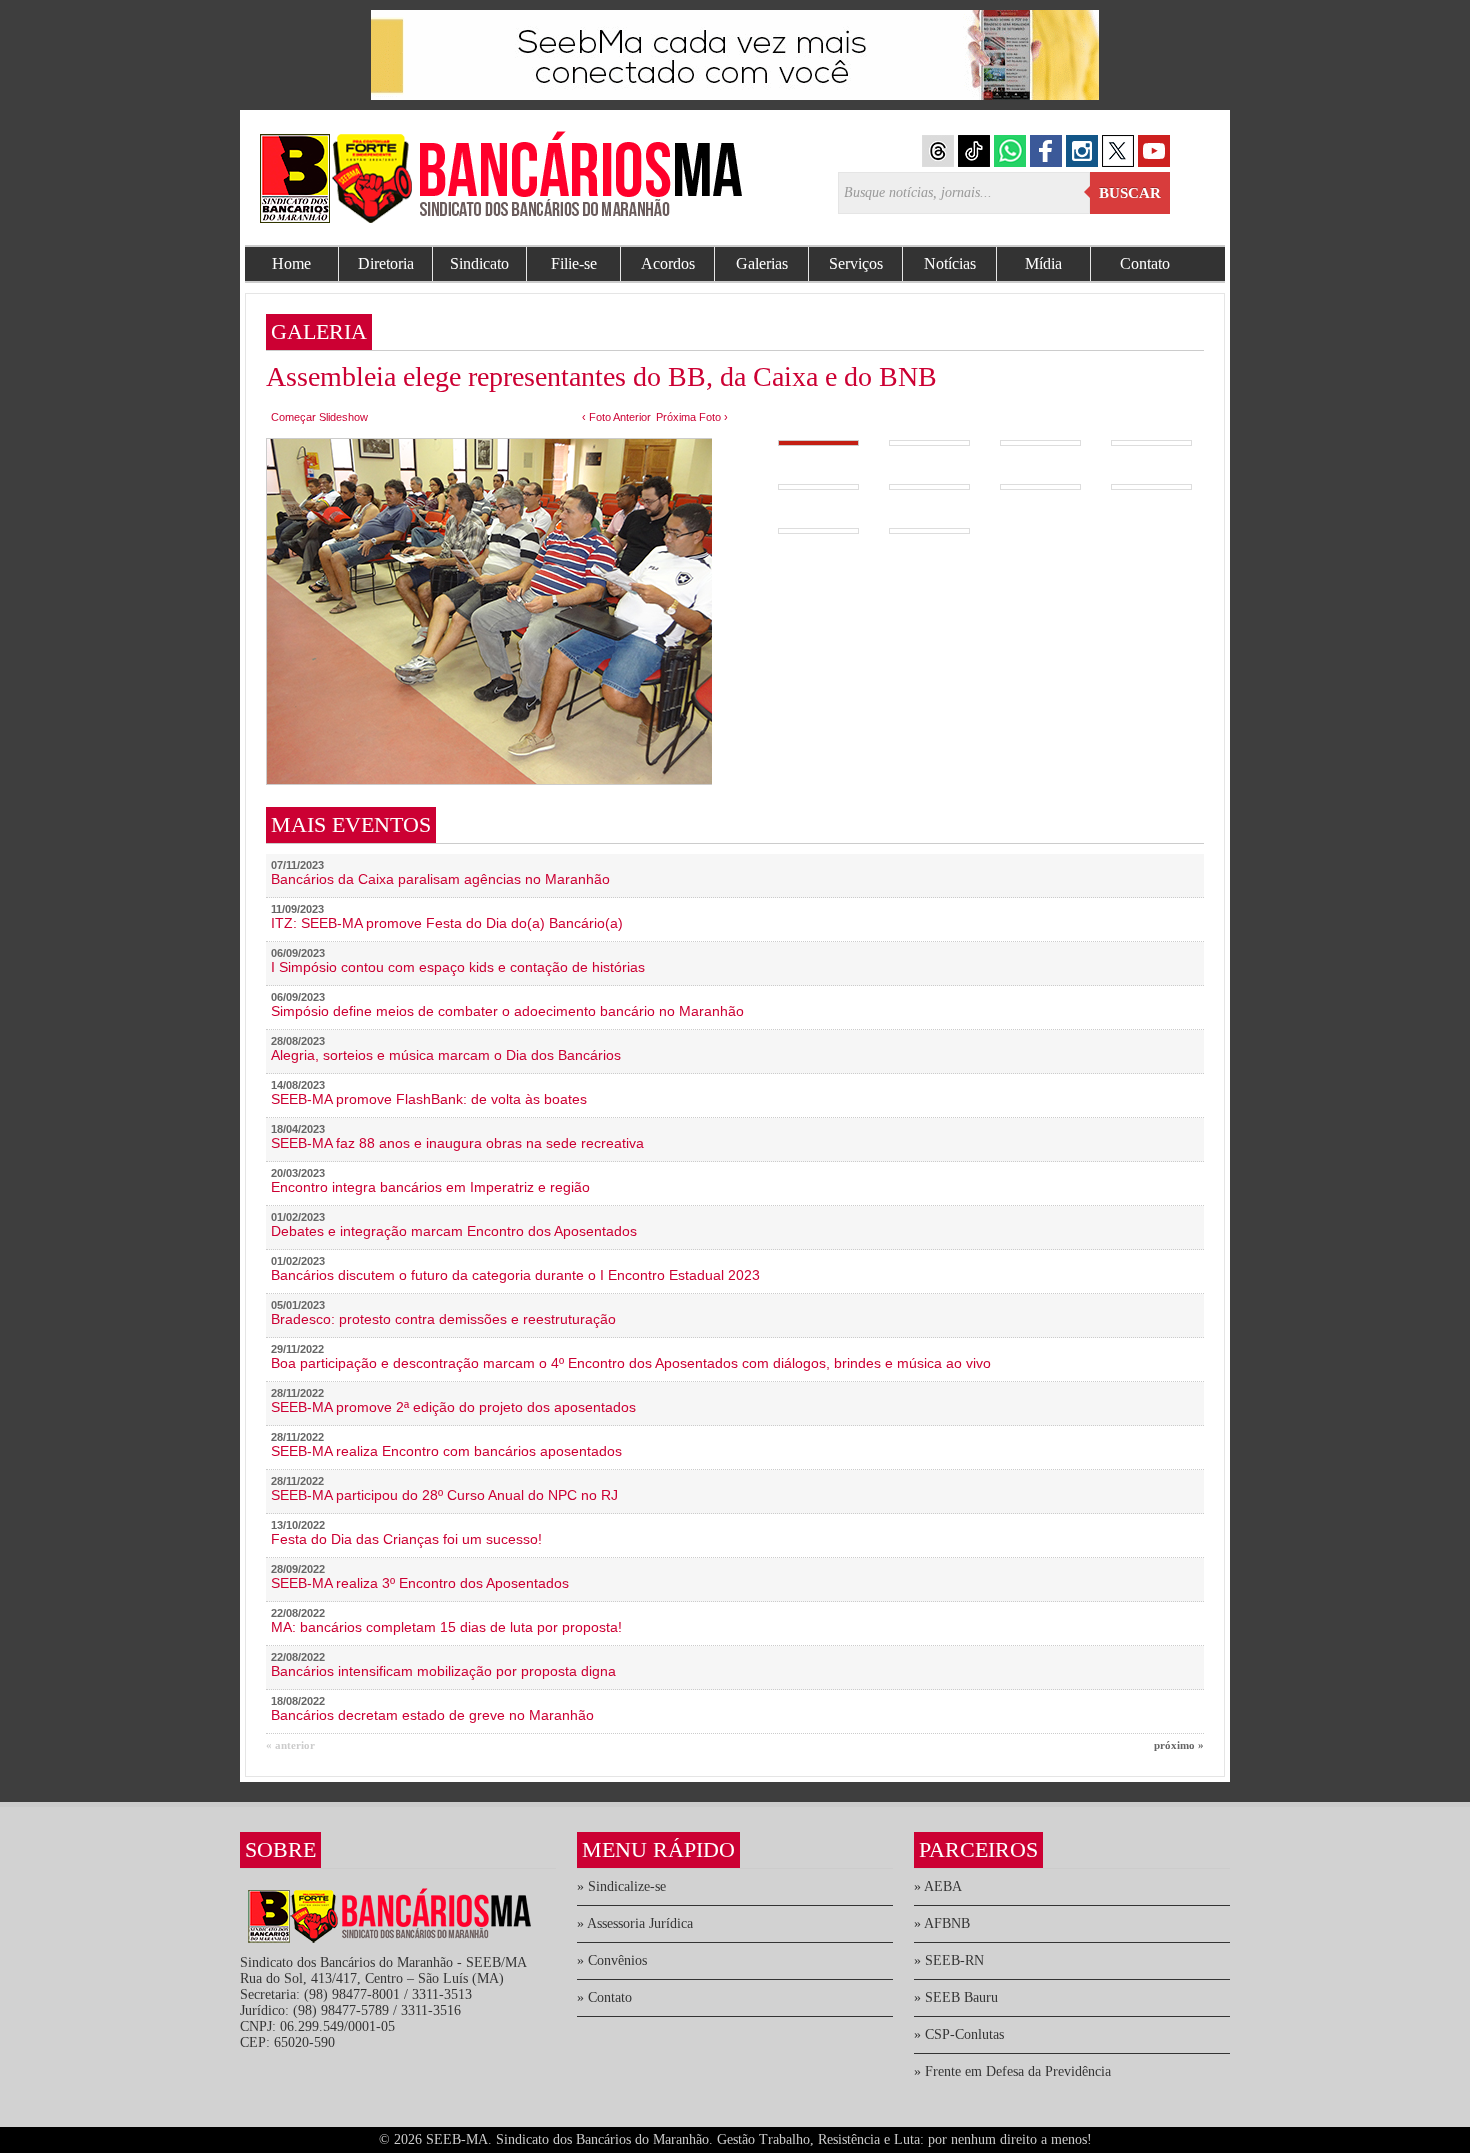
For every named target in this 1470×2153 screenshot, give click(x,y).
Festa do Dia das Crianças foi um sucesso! (406, 1539)
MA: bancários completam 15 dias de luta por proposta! (446, 1627)
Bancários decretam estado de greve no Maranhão (432, 1715)
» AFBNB (942, 1923)
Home (291, 263)
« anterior (290, 1745)
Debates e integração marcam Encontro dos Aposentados (454, 1231)
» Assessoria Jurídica (635, 1923)
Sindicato (479, 263)
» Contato (604, 1997)
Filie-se (574, 263)
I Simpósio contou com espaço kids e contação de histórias (458, 967)
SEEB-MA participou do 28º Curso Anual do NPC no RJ (444, 1495)
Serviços (856, 263)
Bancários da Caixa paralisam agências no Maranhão (440, 879)
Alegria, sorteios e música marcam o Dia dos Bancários (446, 1055)
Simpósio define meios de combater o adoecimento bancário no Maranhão (507, 1011)
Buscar (1130, 193)
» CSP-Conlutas (959, 2034)
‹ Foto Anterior (616, 417)
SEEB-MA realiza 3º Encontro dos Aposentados (420, 1583)
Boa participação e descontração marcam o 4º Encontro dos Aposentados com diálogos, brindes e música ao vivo (631, 1363)
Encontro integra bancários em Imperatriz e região (430, 1187)
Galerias (762, 263)
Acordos (668, 263)
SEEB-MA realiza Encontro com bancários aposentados (446, 1451)
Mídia (1043, 263)
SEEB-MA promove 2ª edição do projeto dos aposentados (453, 1407)
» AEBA (938, 1886)
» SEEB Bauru (956, 1997)
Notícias (950, 263)
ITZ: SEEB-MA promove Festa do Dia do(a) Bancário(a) (447, 923)
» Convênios (612, 1960)
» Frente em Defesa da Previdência (1012, 2071)
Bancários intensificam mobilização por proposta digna (443, 1671)
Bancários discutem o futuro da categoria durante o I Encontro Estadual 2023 (515, 1275)
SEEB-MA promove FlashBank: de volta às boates (429, 1099)
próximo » (1179, 1745)
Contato (1145, 263)
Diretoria (386, 263)
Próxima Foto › (692, 417)
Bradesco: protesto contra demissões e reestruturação (443, 1319)
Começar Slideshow (319, 417)
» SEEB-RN (949, 1960)
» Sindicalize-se (621, 1886)
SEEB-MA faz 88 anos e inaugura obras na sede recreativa (457, 1143)
